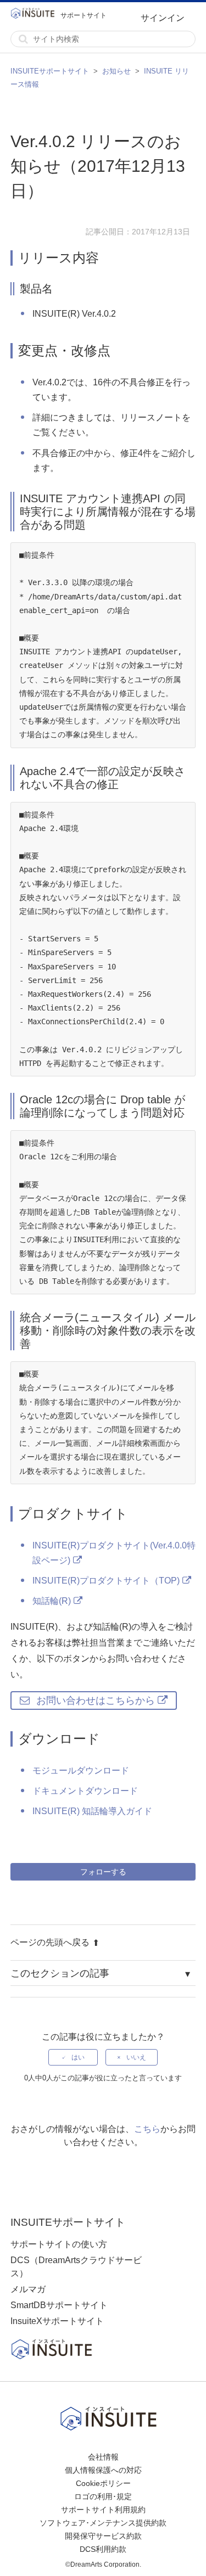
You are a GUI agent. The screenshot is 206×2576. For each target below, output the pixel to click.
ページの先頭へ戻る (50, 1942)
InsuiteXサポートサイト (57, 2321)
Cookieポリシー (103, 2483)
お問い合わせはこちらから (96, 1701)
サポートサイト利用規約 (103, 2510)
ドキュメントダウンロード (85, 1791)
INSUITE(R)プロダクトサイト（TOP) (106, 1581)
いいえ (136, 2057)
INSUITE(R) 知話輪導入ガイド (92, 1811)
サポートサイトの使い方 (59, 2244)
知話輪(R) (52, 1601)
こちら (147, 2129)
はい (78, 2057)
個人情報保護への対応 (103, 2470)
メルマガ (28, 2289)
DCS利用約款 (103, 2549)
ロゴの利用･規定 (103, 2496)
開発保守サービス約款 (103, 2536)
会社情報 (103, 2457)
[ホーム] (35, 15)
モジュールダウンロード (81, 1770)
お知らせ (116, 71)
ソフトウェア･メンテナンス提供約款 (103, 2523)
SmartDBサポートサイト (59, 2305)
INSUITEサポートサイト (50, 71)
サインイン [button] (163, 18)
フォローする (103, 1872)
